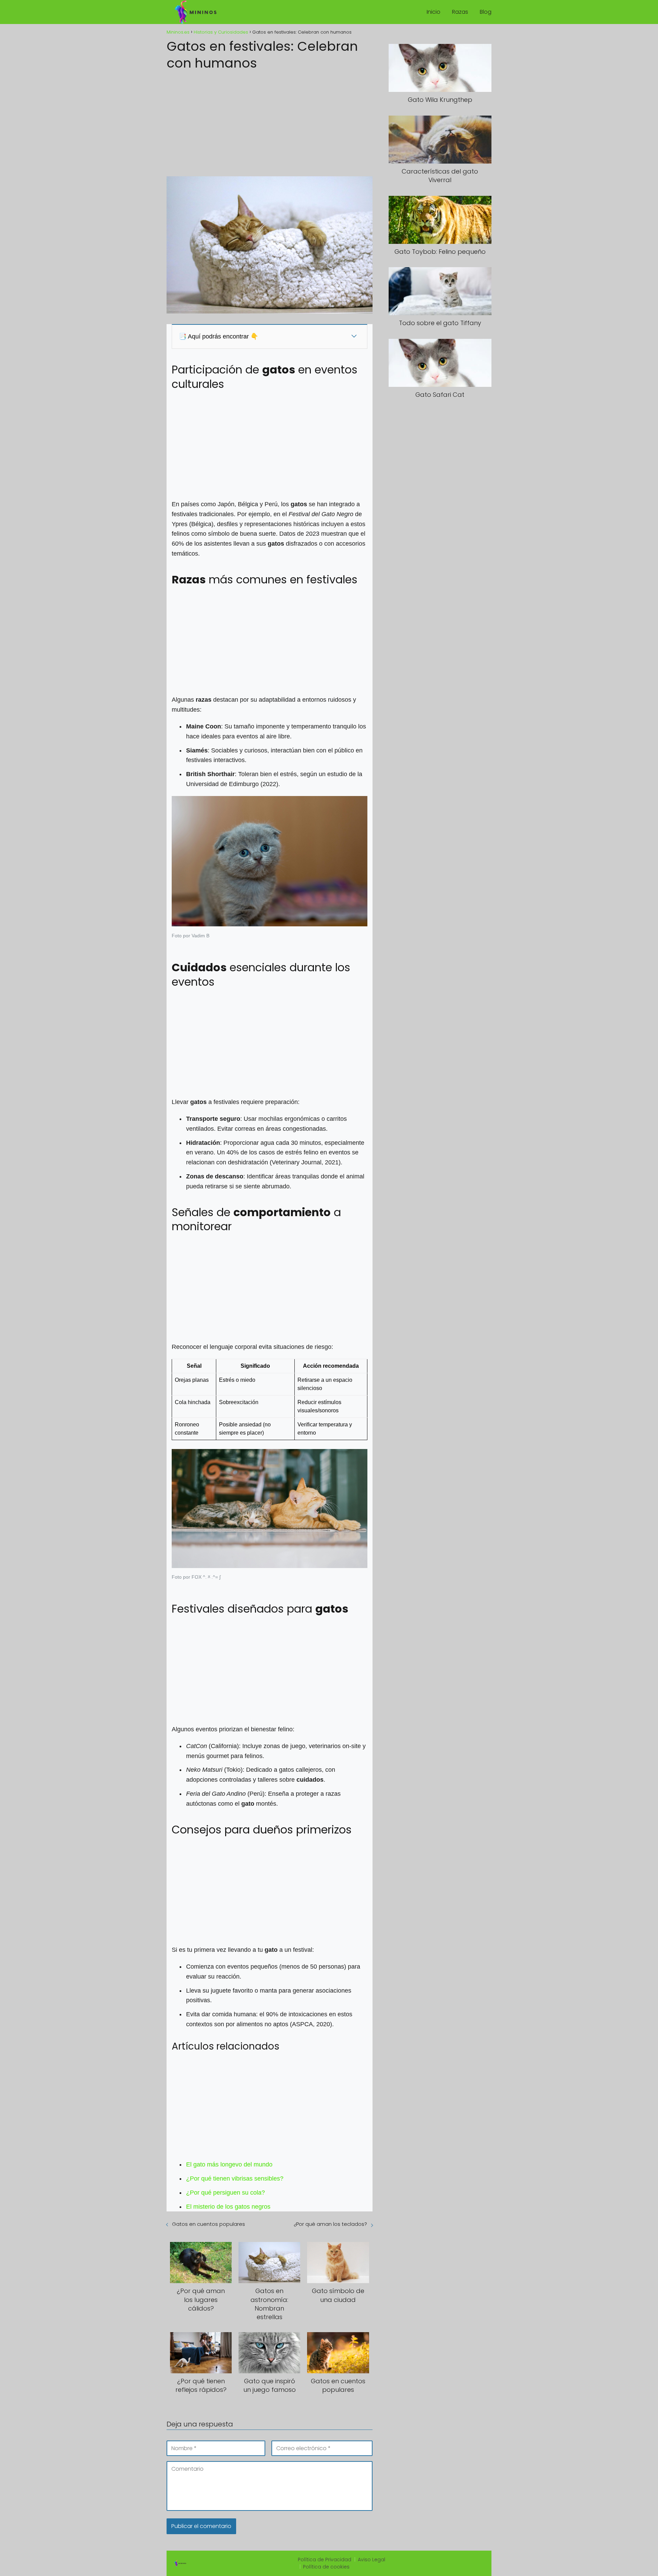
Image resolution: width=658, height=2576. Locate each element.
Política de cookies (326, 2567)
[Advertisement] (270, 121)
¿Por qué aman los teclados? (330, 2224)
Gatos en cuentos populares (209, 2224)
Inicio (434, 12)
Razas (460, 12)
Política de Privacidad (325, 2560)
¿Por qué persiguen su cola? (226, 2193)
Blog (486, 12)
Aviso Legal (371, 2560)
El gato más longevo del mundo (229, 2164)
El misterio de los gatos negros (228, 2207)
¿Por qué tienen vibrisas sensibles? (235, 2179)
